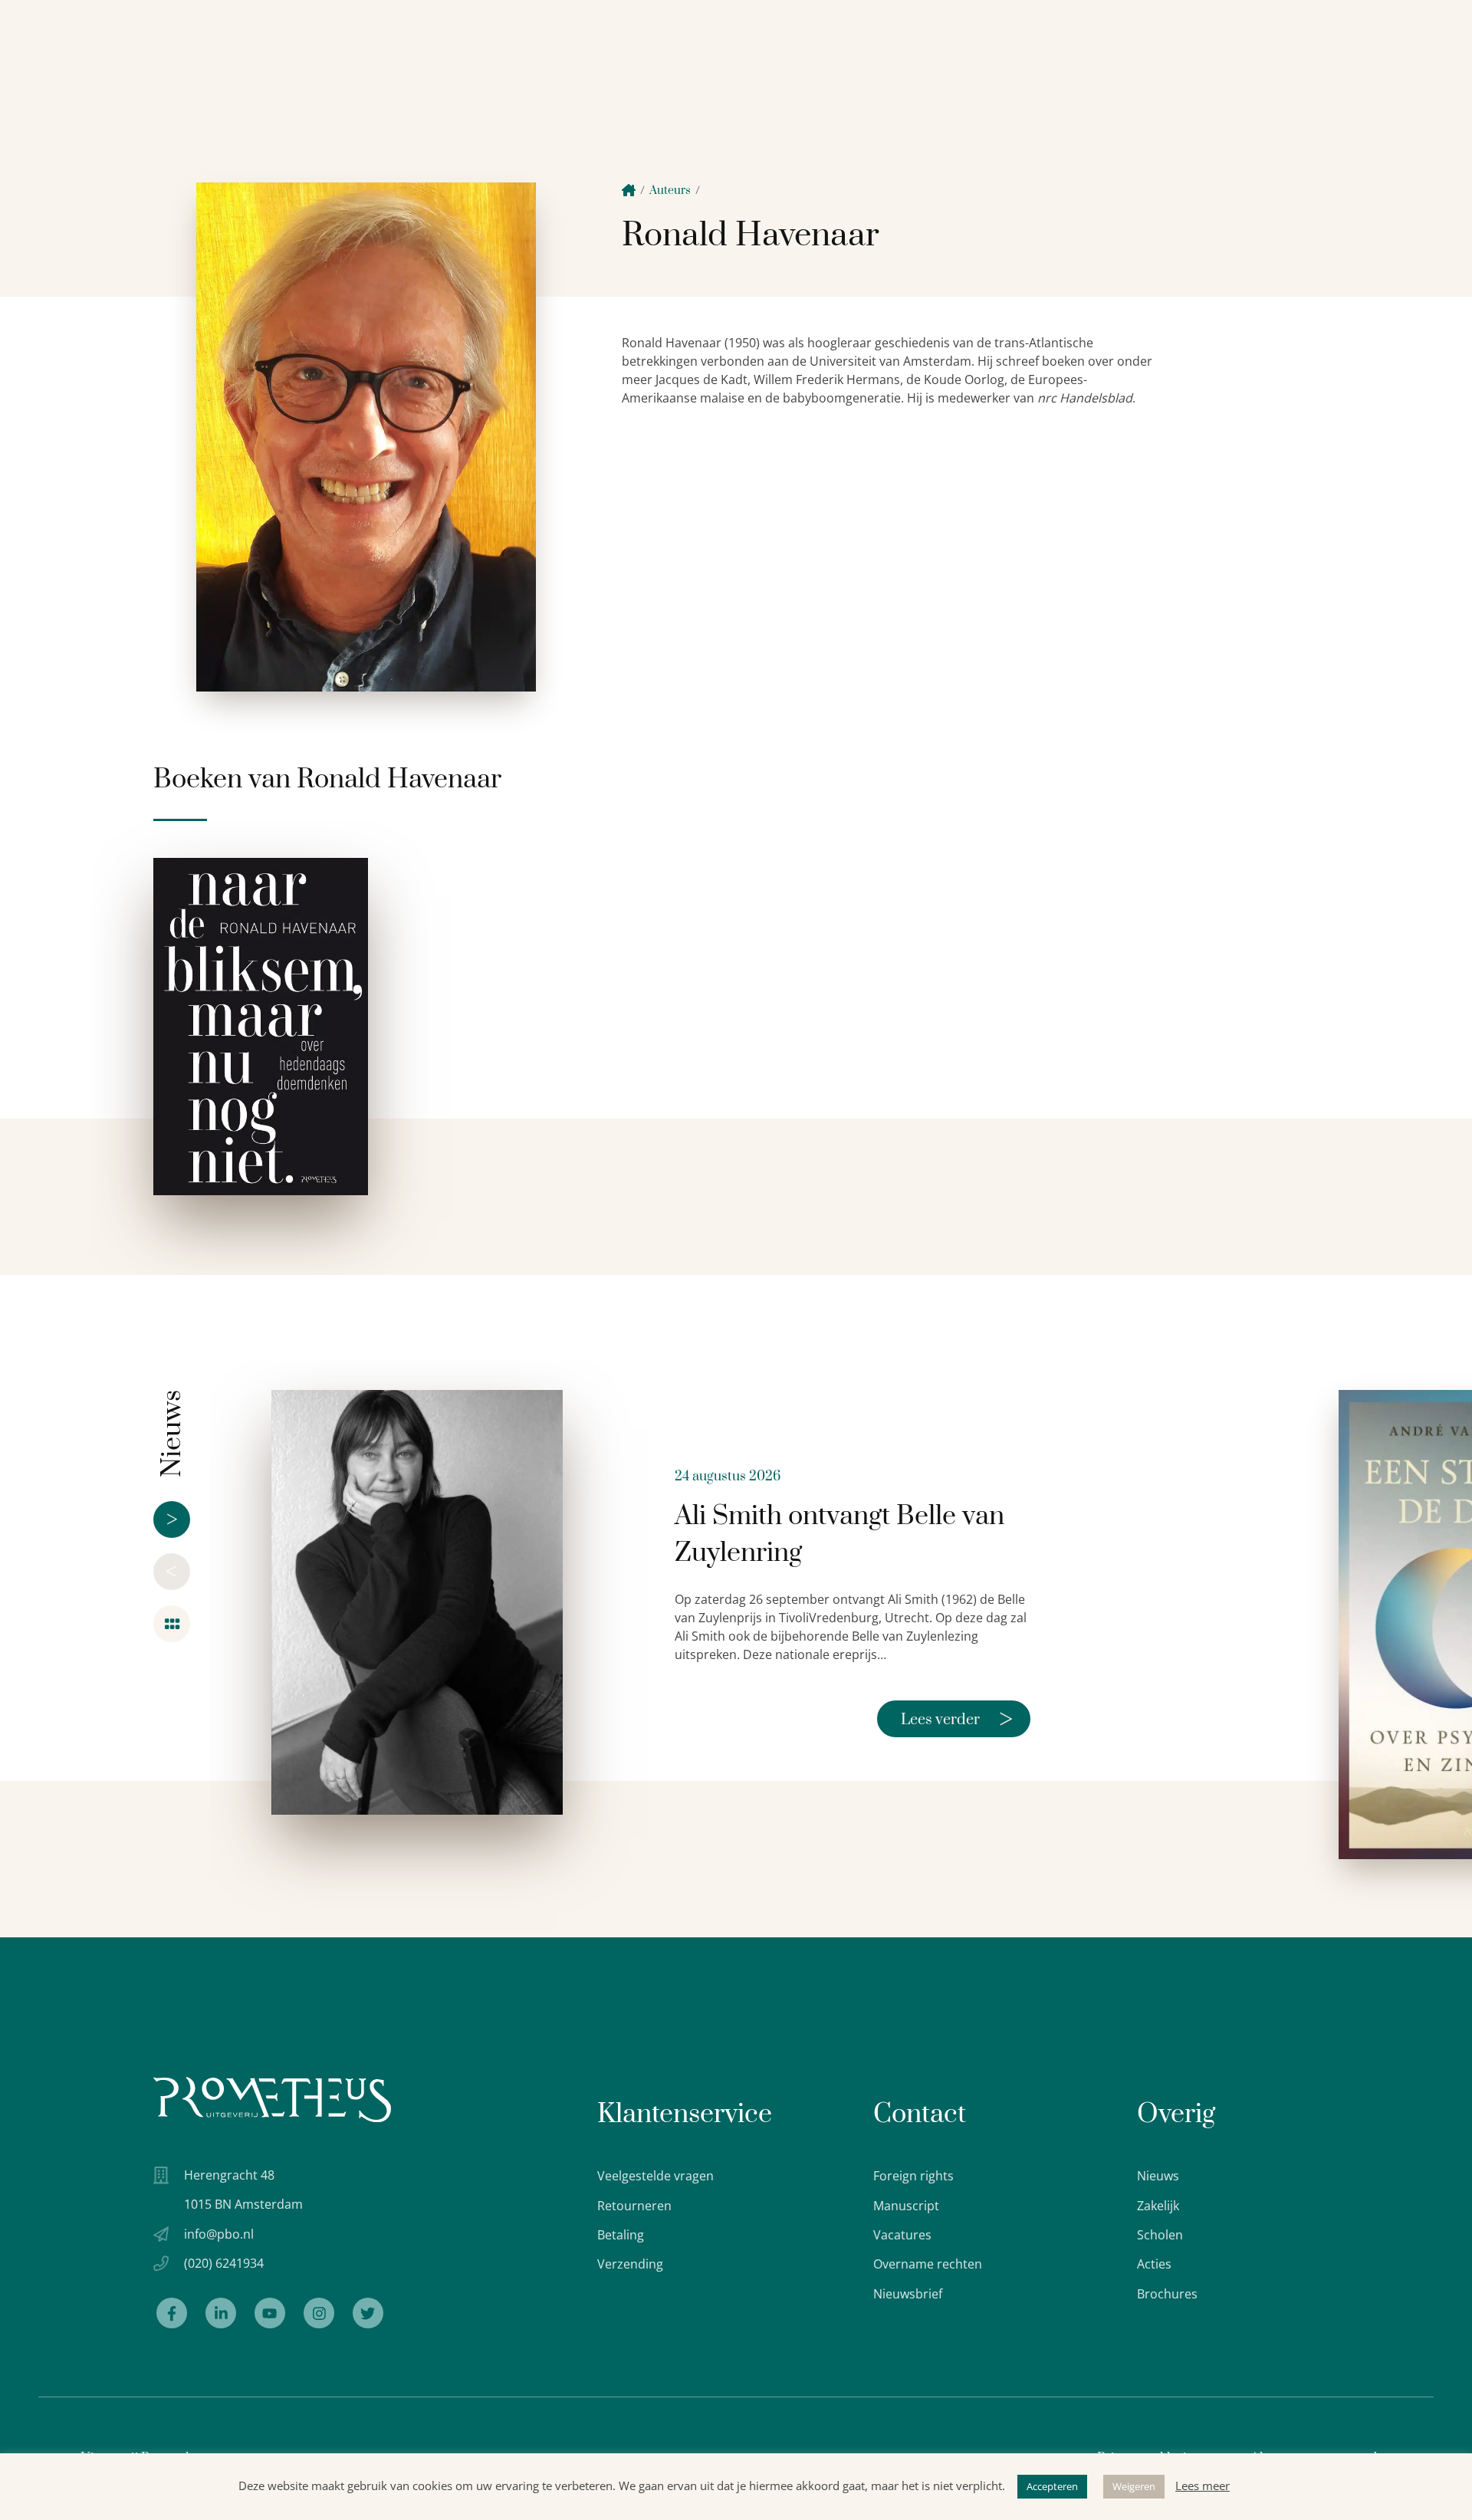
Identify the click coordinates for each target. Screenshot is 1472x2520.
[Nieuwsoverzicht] (172, 1624)
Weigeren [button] (1134, 2486)
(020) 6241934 (224, 2263)
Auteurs (670, 191)
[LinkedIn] (221, 2313)
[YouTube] (270, 2313)
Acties (1154, 2264)
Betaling (621, 2235)
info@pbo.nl (219, 2234)
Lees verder (957, 1719)
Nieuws (1158, 2176)
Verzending (630, 2264)
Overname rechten (928, 2264)
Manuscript (906, 2206)
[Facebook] (172, 2313)
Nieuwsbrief (908, 2294)
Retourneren (634, 2206)
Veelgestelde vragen (655, 2176)
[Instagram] (319, 2313)
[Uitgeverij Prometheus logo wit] (272, 2099)
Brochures (1167, 2294)
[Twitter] (368, 2313)
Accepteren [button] (1052, 2486)
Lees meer (1203, 2486)
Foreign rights (913, 2176)
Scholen (1160, 2235)
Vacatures (902, 2235)
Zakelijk (1158, 2206)
